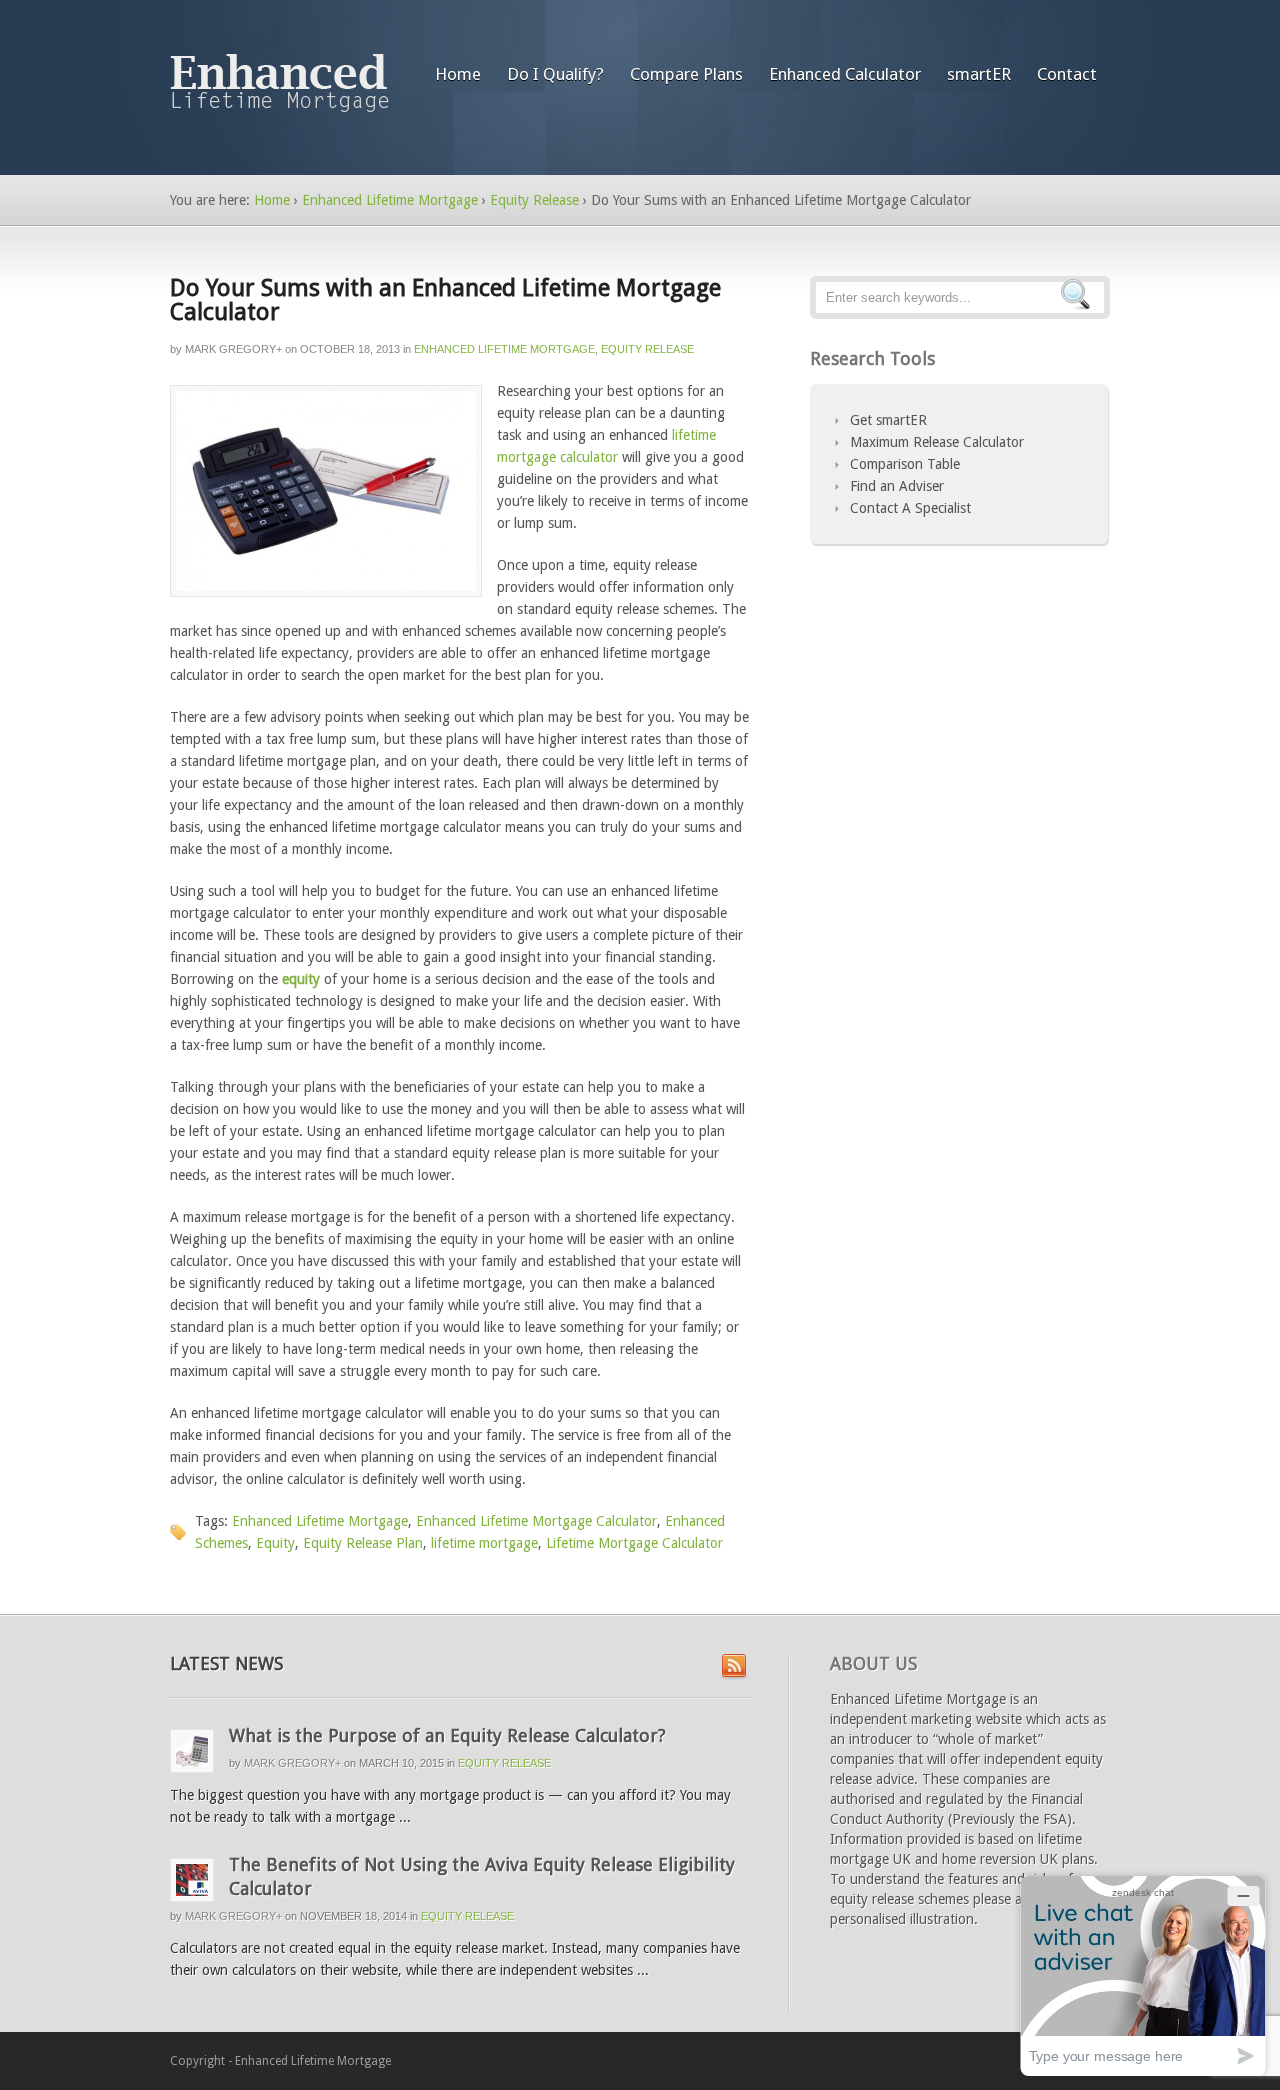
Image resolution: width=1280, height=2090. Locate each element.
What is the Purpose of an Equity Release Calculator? (447, 1735)
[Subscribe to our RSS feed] (734, 1667)
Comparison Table (905, 464)
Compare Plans (686, 74)
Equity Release (534, 200)
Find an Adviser (897, 486)
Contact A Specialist (910, 508)
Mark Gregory (230, 349)
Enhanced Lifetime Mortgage (390, 200)
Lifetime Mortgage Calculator (634, 1543)
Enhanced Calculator (845, 74)
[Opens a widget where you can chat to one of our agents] (1143, 1975)
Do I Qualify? (555, 74)
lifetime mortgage (484, 1543)
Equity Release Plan (363, 1543)
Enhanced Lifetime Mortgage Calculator (536, 1521)
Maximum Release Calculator (937, 442)
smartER (979, 74)
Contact (1067, 74)
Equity (275, 1543)
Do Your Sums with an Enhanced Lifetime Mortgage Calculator (445, 300)
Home (458, 74)
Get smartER (888, 420)
